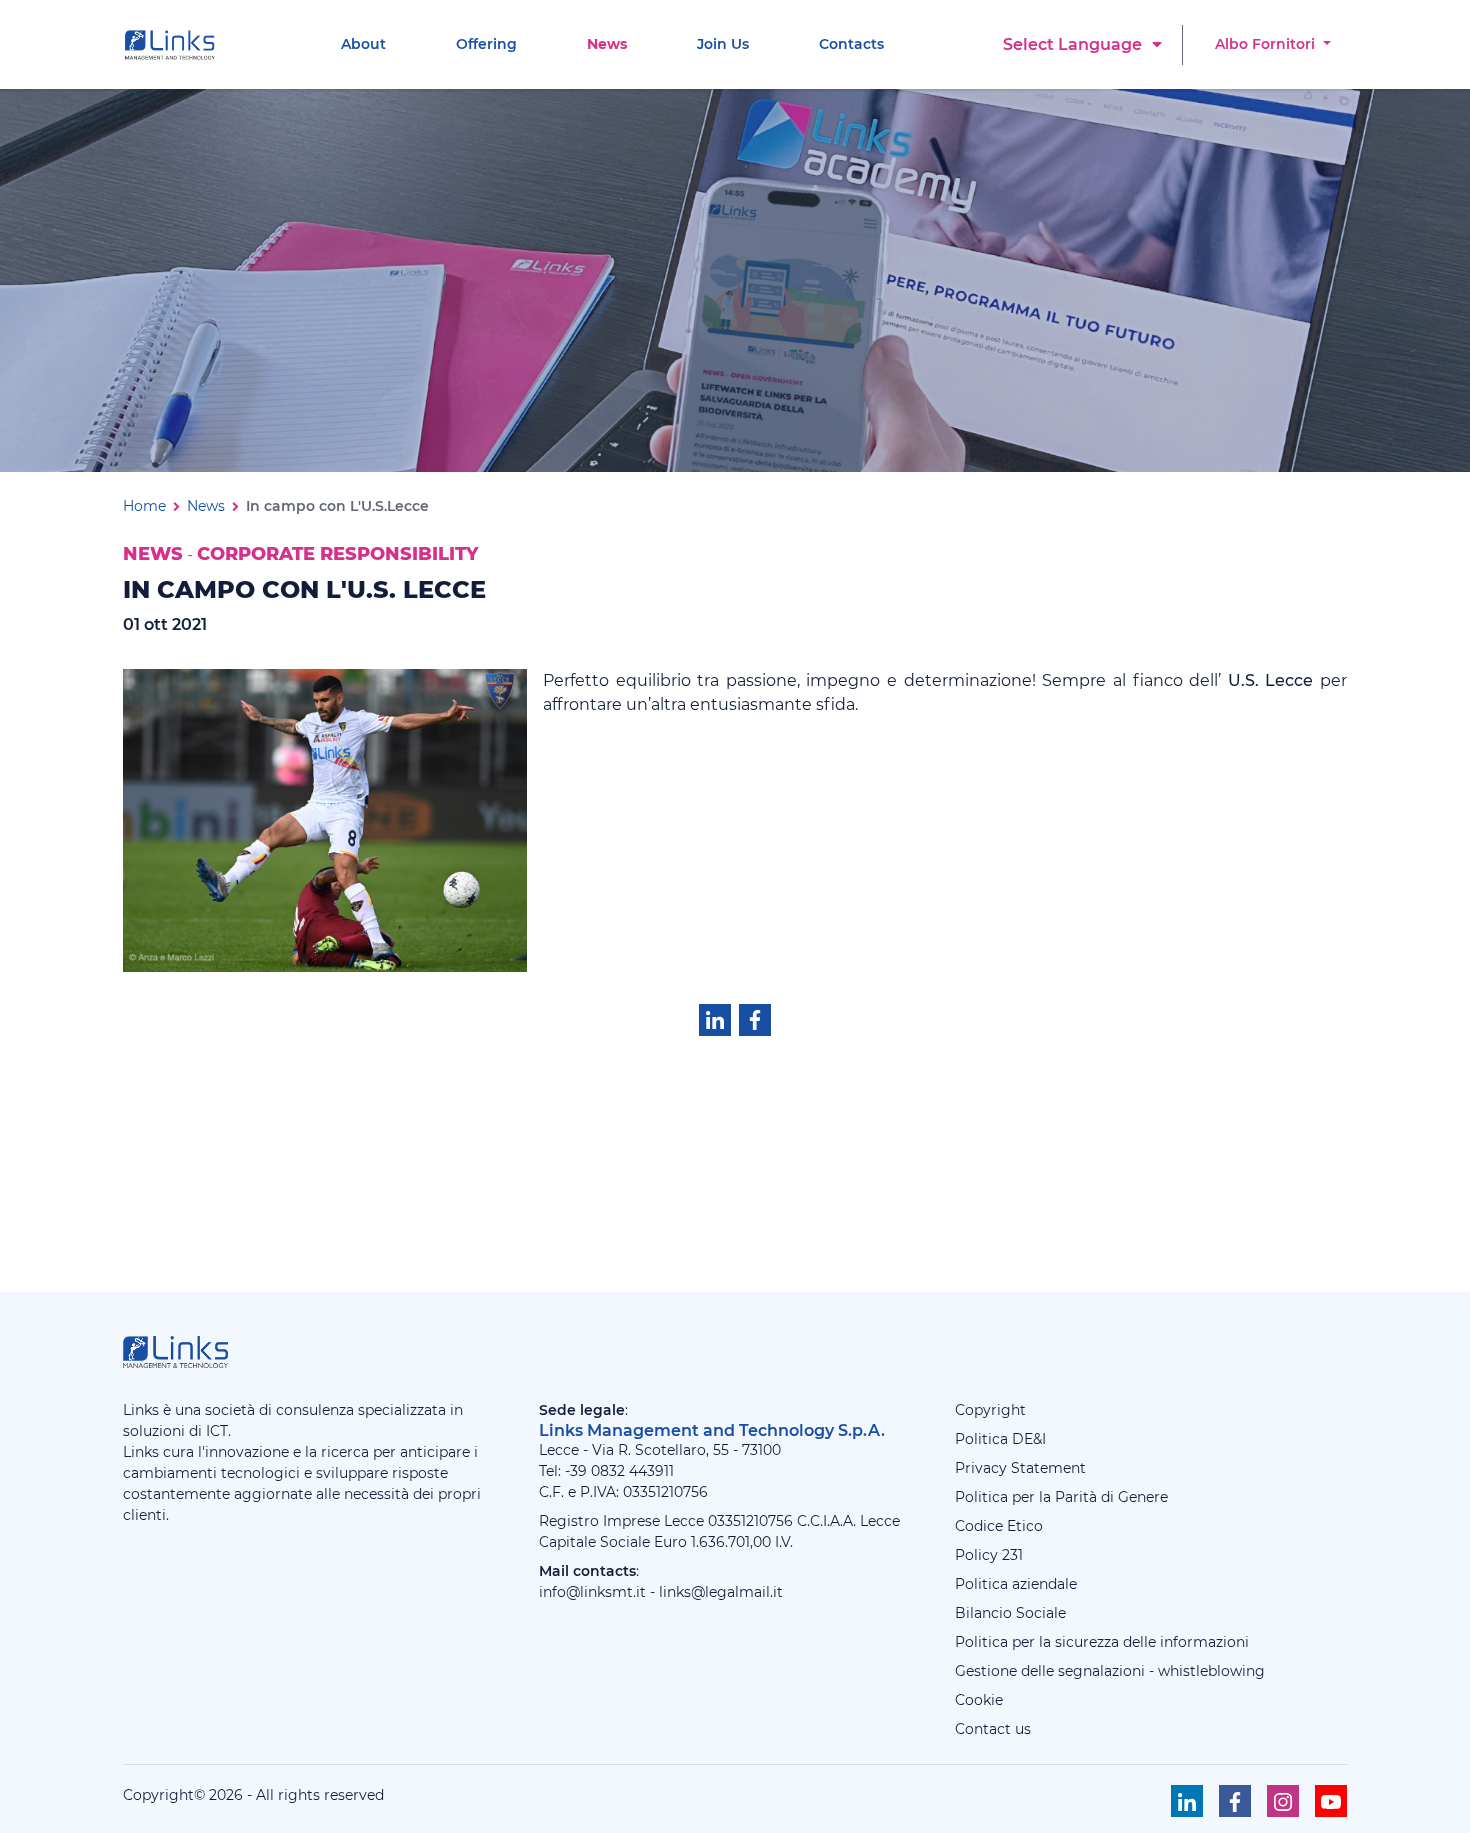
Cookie (979, 1700)
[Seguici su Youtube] (1331, 1801)
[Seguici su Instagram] (1283, 1801)
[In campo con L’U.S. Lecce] (325, 818)
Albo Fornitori (1267, 44)
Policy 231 (989, 1555)
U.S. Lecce (1271, 680)
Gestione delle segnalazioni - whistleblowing (1110, 1671)
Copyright (990, 1410)
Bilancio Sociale (1010, 1613)
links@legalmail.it (721, 1592)
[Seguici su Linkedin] (1187, 1801)
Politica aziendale (1016, 1584)
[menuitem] (363, 44)
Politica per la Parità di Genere (1061, 1497)
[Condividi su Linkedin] (715, 1020)
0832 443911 (632, 1471)
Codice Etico (999, 1526)
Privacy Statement (1020, 1468)
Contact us (993, 1729)
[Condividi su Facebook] (755, 1020)
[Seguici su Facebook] (1235, 1801)
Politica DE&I (1000, 1439)
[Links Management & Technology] (174, 45)
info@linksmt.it (592, 1592)
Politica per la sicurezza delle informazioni (1102, 1642)
